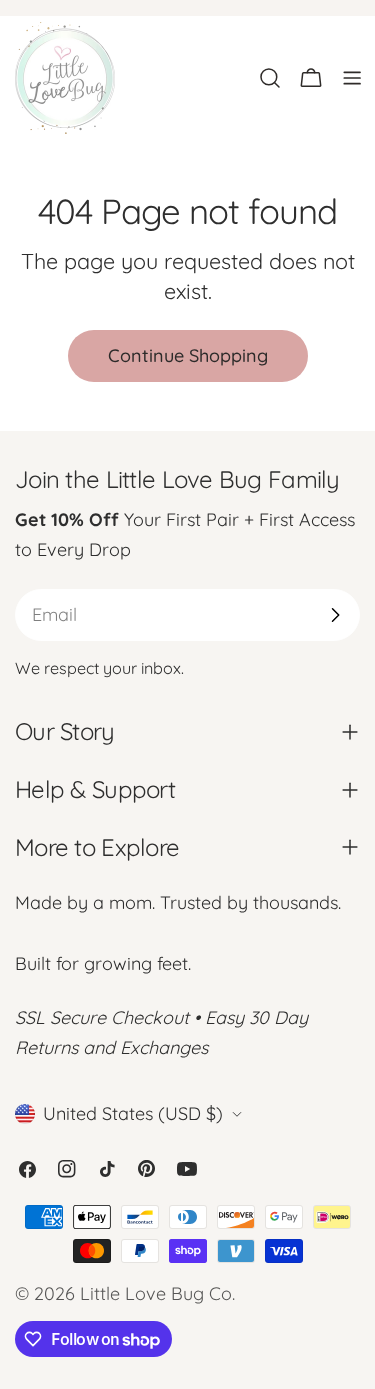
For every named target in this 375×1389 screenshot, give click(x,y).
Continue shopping (188, 355)
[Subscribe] (335, 615)
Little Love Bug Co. (157, 1293)
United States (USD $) (133, 1113)
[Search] (270, 78)
